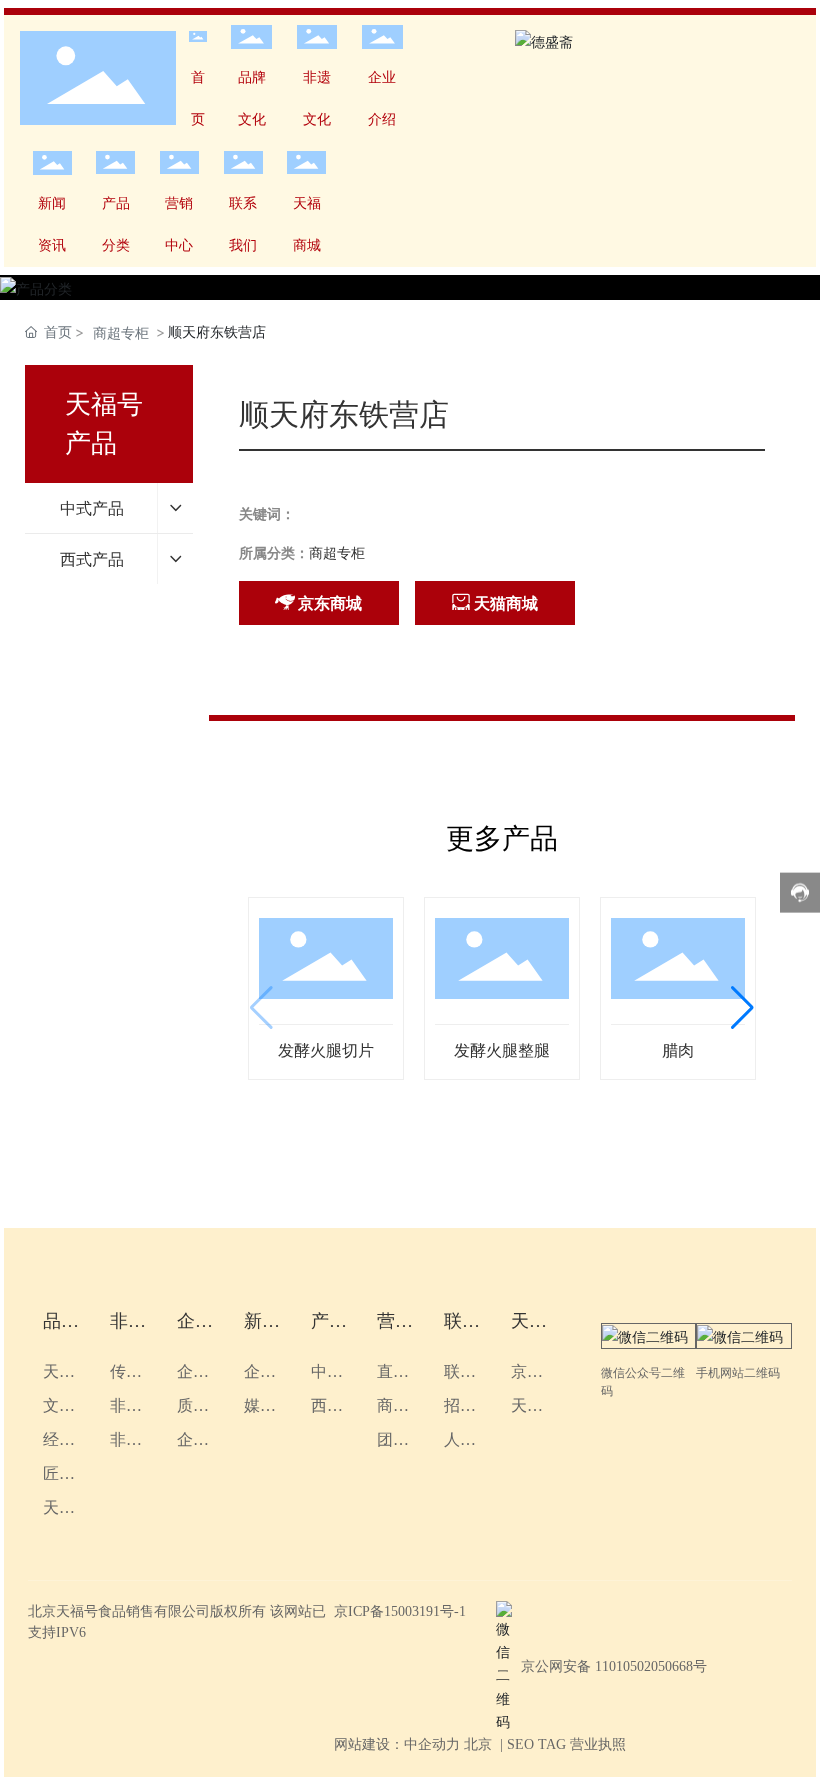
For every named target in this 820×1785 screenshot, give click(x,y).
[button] (742, 1008)
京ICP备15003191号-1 (400, 1611)
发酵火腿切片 (326, 1050)
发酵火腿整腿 (502, 1050)
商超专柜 (121, 332)
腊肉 (678, 1050)
